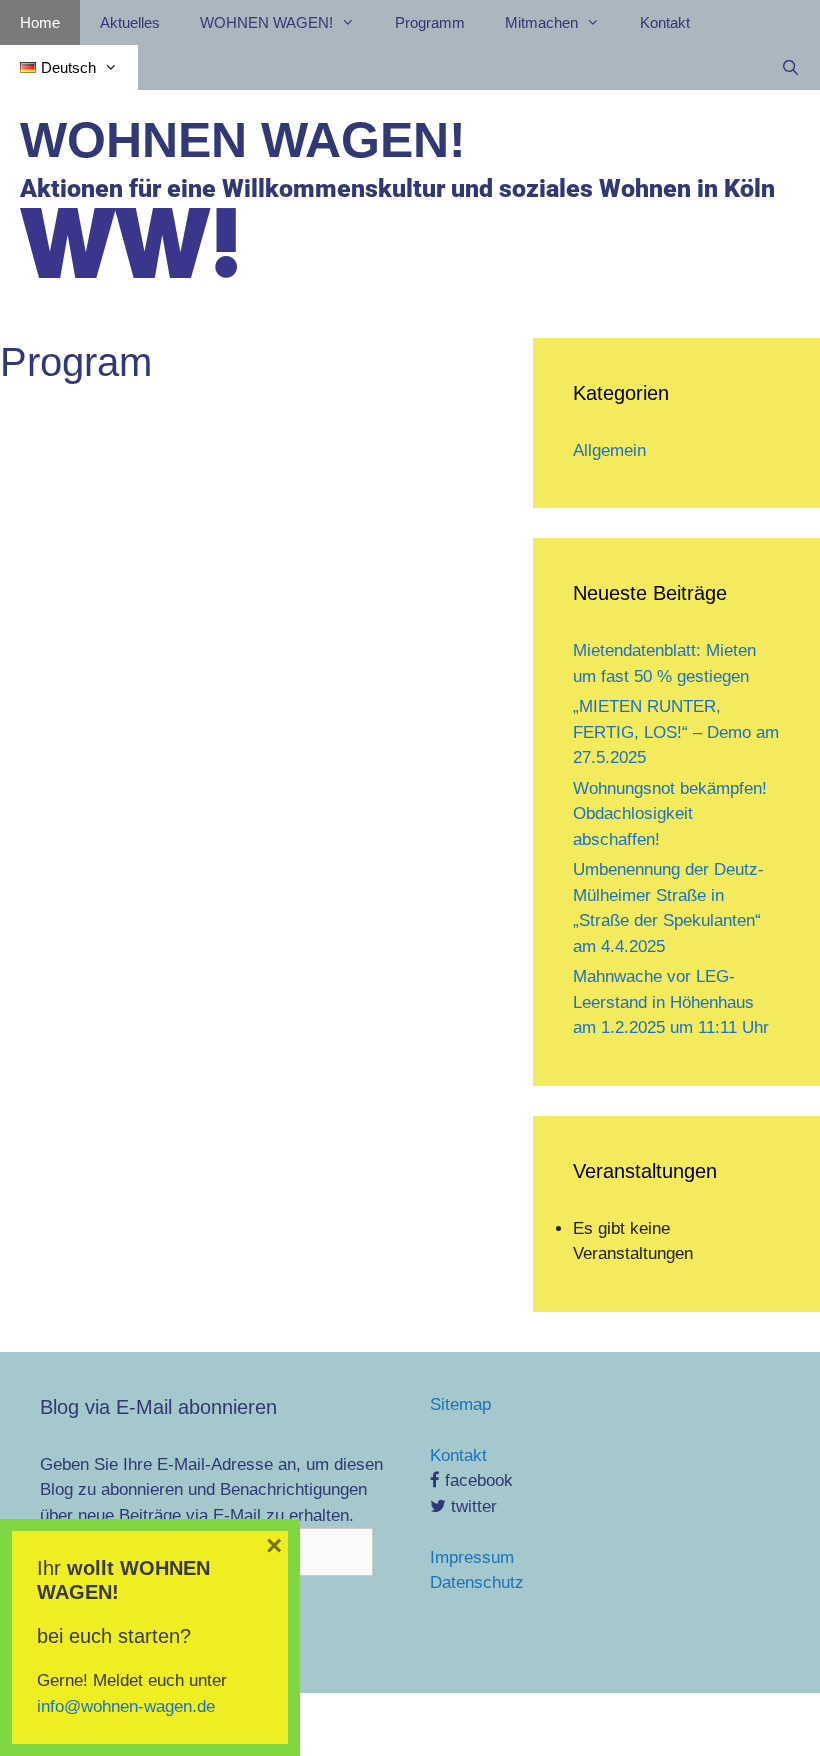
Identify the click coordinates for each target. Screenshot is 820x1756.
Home (40, 22)
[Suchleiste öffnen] (790, 67)
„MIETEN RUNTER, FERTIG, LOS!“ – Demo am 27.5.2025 (676, 732)
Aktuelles (130, 22)
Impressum (472, 1557)
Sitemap (460, 1404)
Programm (430, 22)
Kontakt (665, 22)
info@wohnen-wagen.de (126, 1706)
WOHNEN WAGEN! (243, 140)
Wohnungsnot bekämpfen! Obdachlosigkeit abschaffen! (670, 814)
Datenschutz (477, 1582)
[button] (69, 67)
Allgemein (609, 450)
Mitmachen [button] (541, 22)
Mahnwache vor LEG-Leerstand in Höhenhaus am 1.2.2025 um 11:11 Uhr (671, 1002)
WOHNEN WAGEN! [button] (266, 22)
